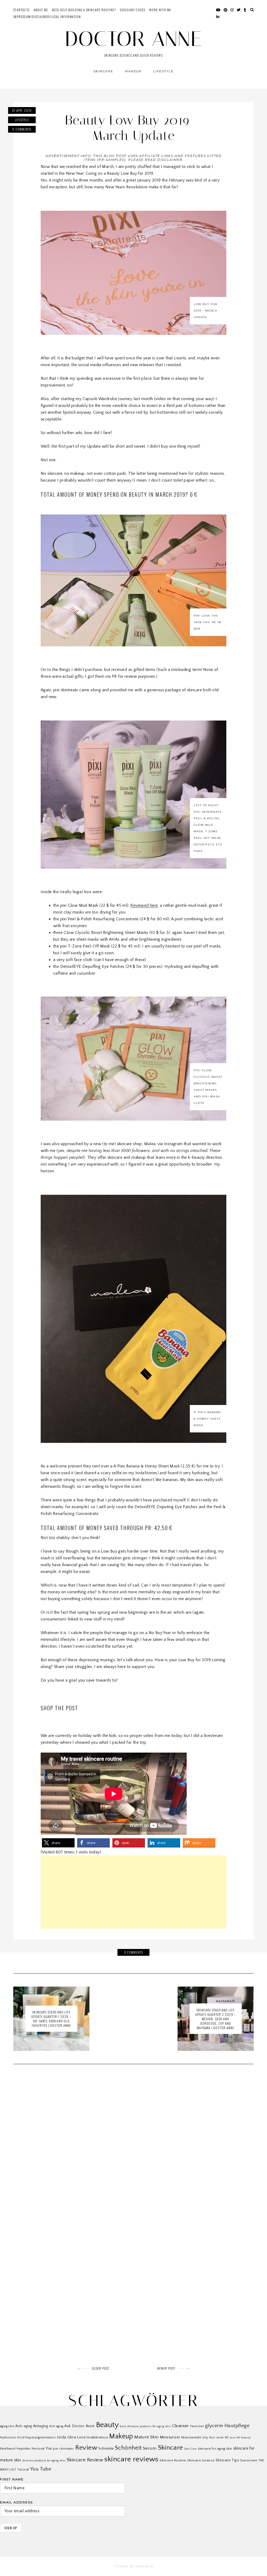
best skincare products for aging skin (145, 2426)
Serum (150, 2448)
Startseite (22, 10)
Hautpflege (237, 2426)
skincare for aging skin (215, 2449)
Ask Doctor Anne (80, 2426)
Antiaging (41, 2426)
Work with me (160, 10)
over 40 (223, 2437)
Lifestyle (163, 71)
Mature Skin (146, 2437)
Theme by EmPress (135, 2566)
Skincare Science (201, 2460)
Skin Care (190, 2449)
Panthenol (8, 2449)
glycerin (214, 2426)
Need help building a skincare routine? (84, 10)
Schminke (106, 2449)
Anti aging (56, 2426)
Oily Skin (209, 2437)
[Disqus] (133, 2149)
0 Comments (22, 129)
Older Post (101, 2368)
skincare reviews (131, 2459)
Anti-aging (24, 2426)
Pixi (49, 2449)
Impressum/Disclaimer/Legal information (47, 17)
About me (41, 10)
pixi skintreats (63, 2449)
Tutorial (23, 2470)
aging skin (7, 2426)
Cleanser (181, 2426)
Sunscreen (249, 2460)
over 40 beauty (240, 2438)
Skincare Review (85, 2460)
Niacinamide (191, 2437)
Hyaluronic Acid (12, 2437)
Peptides (24, 2449)
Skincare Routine (173, 2460)
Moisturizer (170, 2437)
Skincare (103, 71)
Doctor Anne (134, 39)
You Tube (41, 2469)
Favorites (197, 2426)
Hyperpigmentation (41, 2437)
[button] (58, 1843)
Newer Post (166, 2368)
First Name (12, 2479)
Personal (38, 2449)
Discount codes (133, 10)
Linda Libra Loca (71, 2437)
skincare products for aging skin (44, 2461)
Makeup (133, 71)
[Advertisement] (133, 1892)
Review (86, 2448)
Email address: (17, 2502)
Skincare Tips (227, 2460)
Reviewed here (144, 905)
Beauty (107, 2425)
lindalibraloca (97, 2437)
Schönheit (128, 2448)
